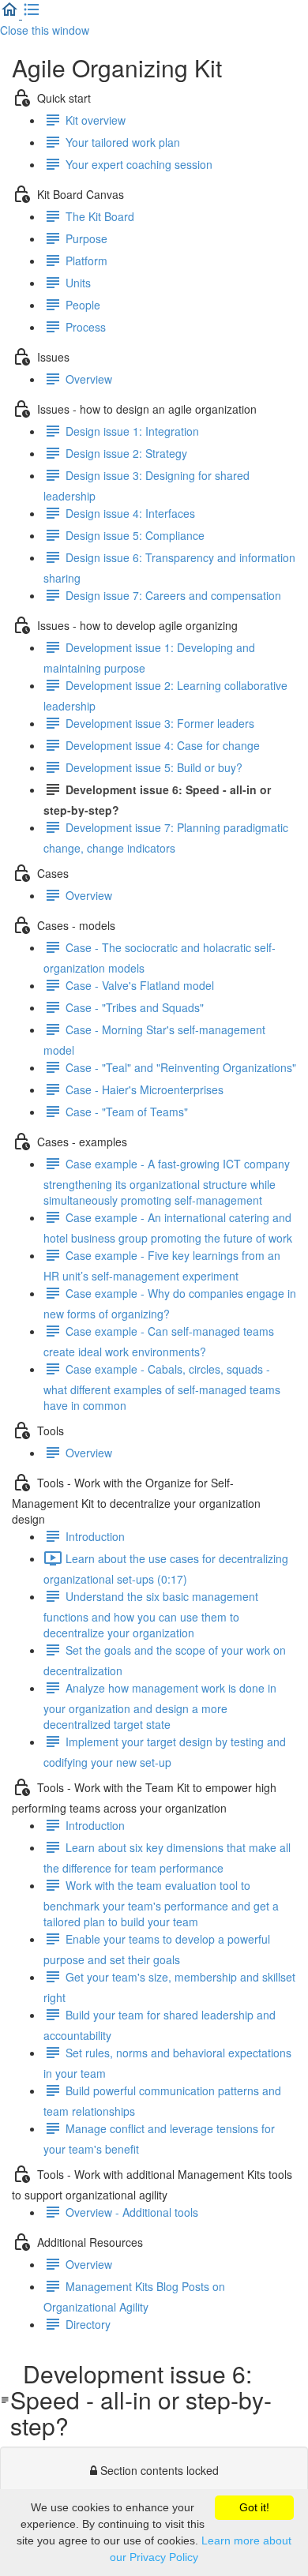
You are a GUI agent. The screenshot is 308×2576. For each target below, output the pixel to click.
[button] (11, 14)
